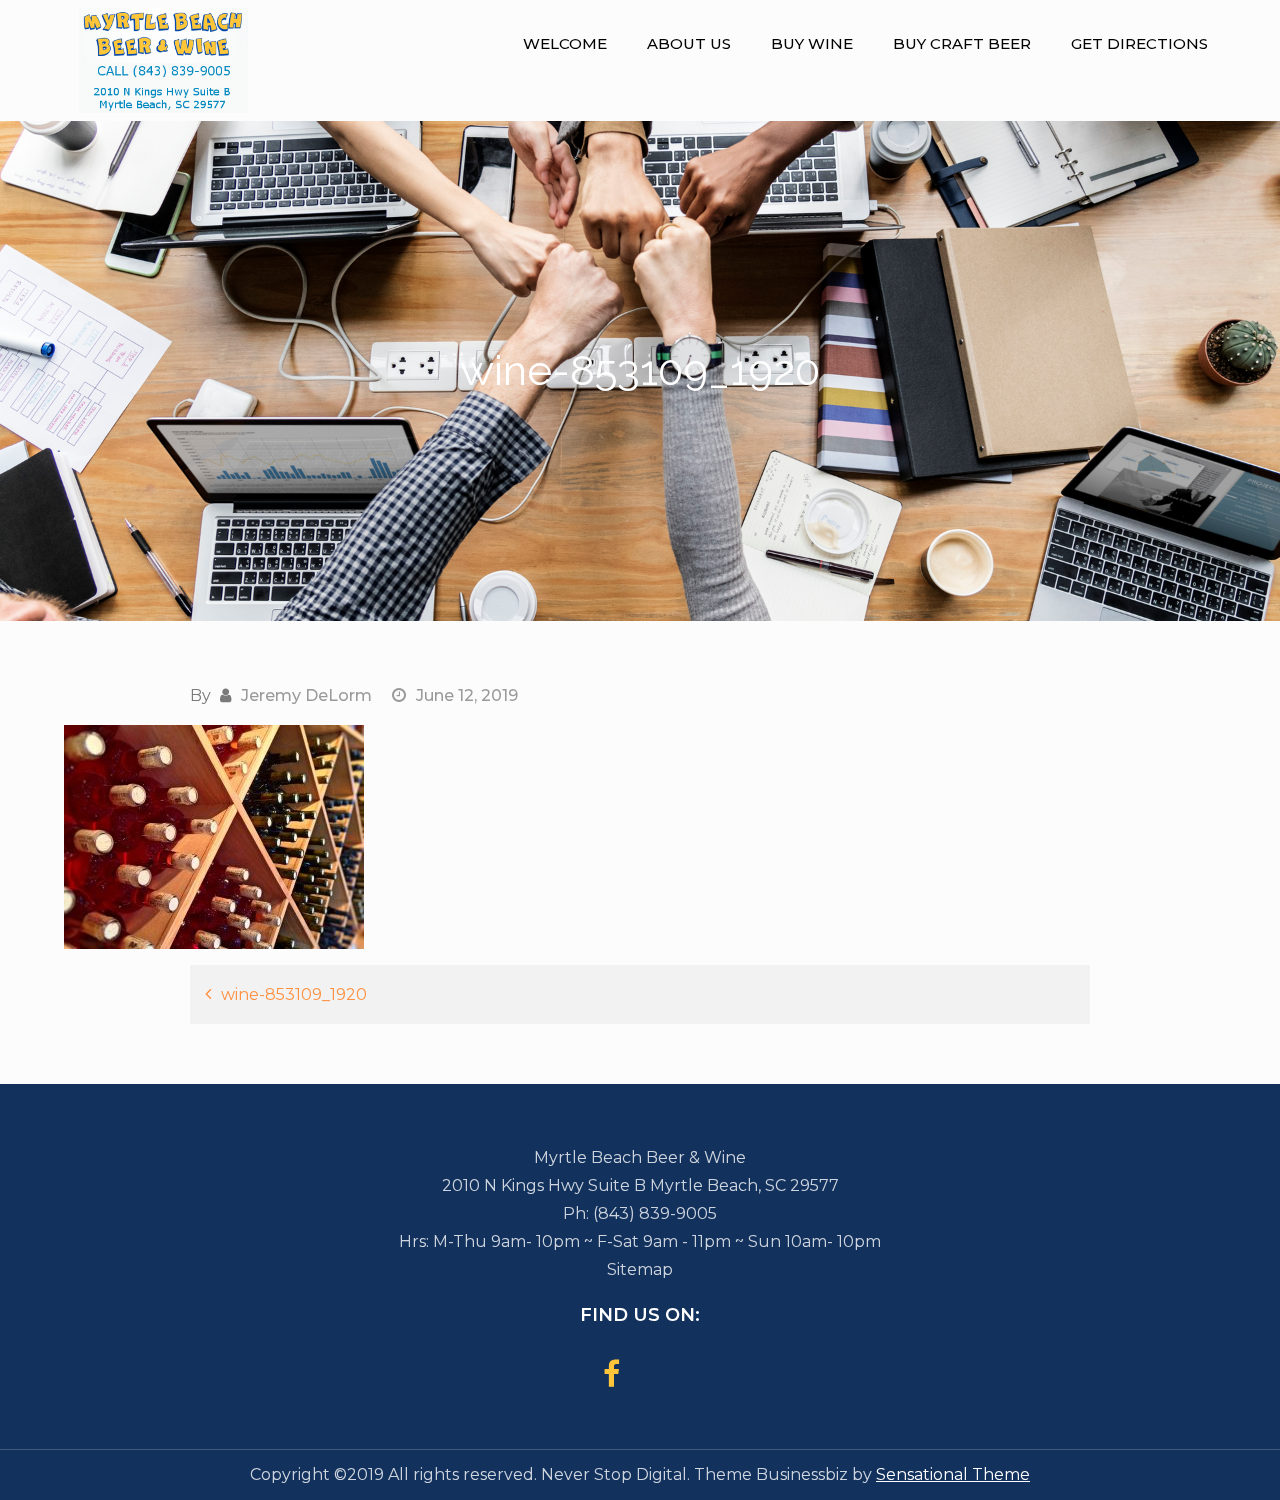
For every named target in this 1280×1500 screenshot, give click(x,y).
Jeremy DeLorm (306, 695)
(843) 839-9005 (655, 1213)
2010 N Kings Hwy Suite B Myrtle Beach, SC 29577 (640, 1185)
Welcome (565, 43)
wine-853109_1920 (294, 994)
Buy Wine (812, 43)
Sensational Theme (953, 1474)
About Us (689, 43)
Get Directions (1139, 43)
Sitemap (640, 1269)
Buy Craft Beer (962, 43)
